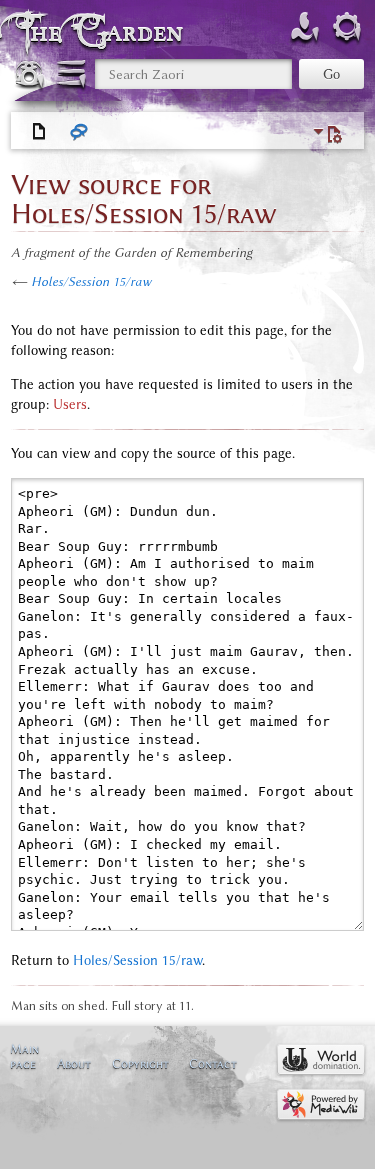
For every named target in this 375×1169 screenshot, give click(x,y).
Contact (213, 1063)
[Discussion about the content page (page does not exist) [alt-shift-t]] (80, 132)
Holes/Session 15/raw (91, 281)
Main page (24, 1056)
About (74, 1063)
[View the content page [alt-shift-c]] (40, 132)
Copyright (140, 1063)
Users (70, 404)
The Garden (104, 31)
